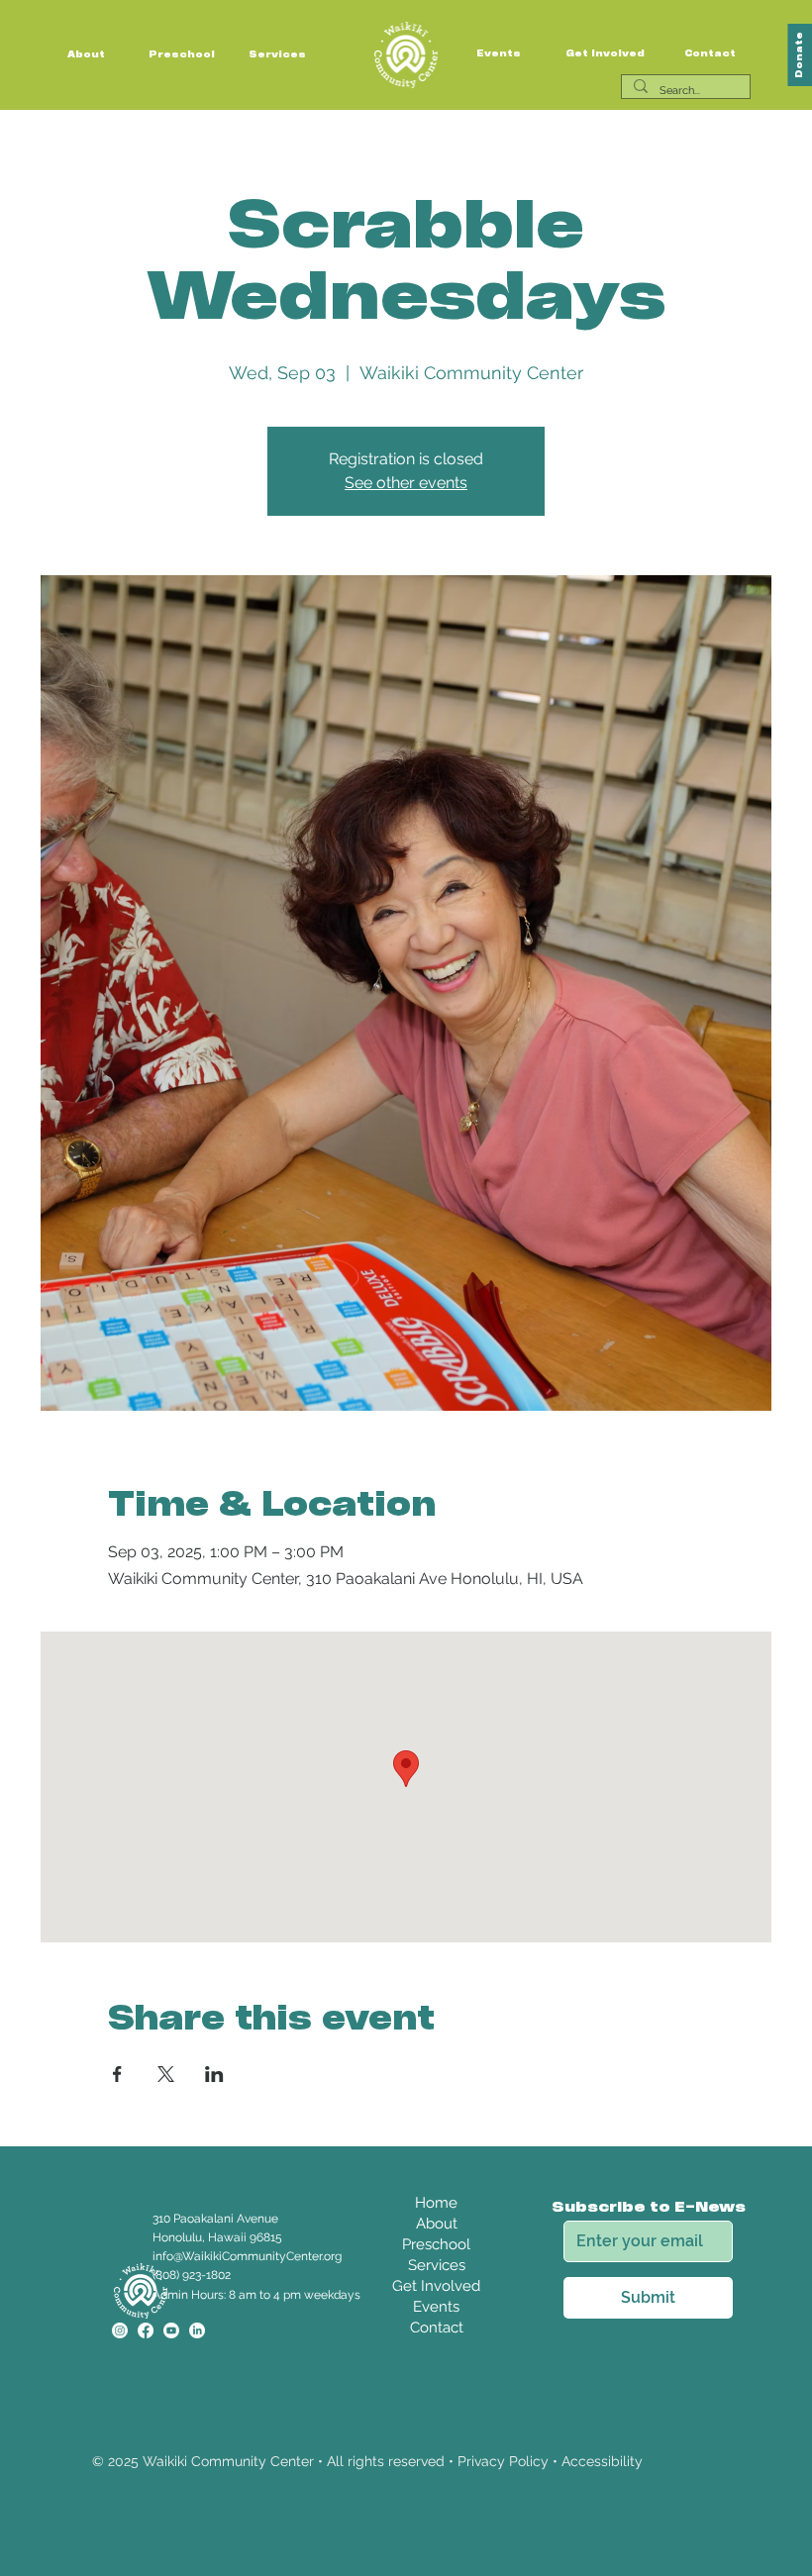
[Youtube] (171, 2330)
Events (499, 54)
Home (436, 2203)
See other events (406, 483)
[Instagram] (120, 2330)
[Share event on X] (166, 2074)
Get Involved (605, 54)
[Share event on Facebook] (117, 2074)
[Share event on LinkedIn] (214, 2074)
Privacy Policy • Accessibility (550, 2461)
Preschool (182, 55)
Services (277, 55)
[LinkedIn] (197, 2330)
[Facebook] (146, 2330)
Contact (710, 54)
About (86, 55)
